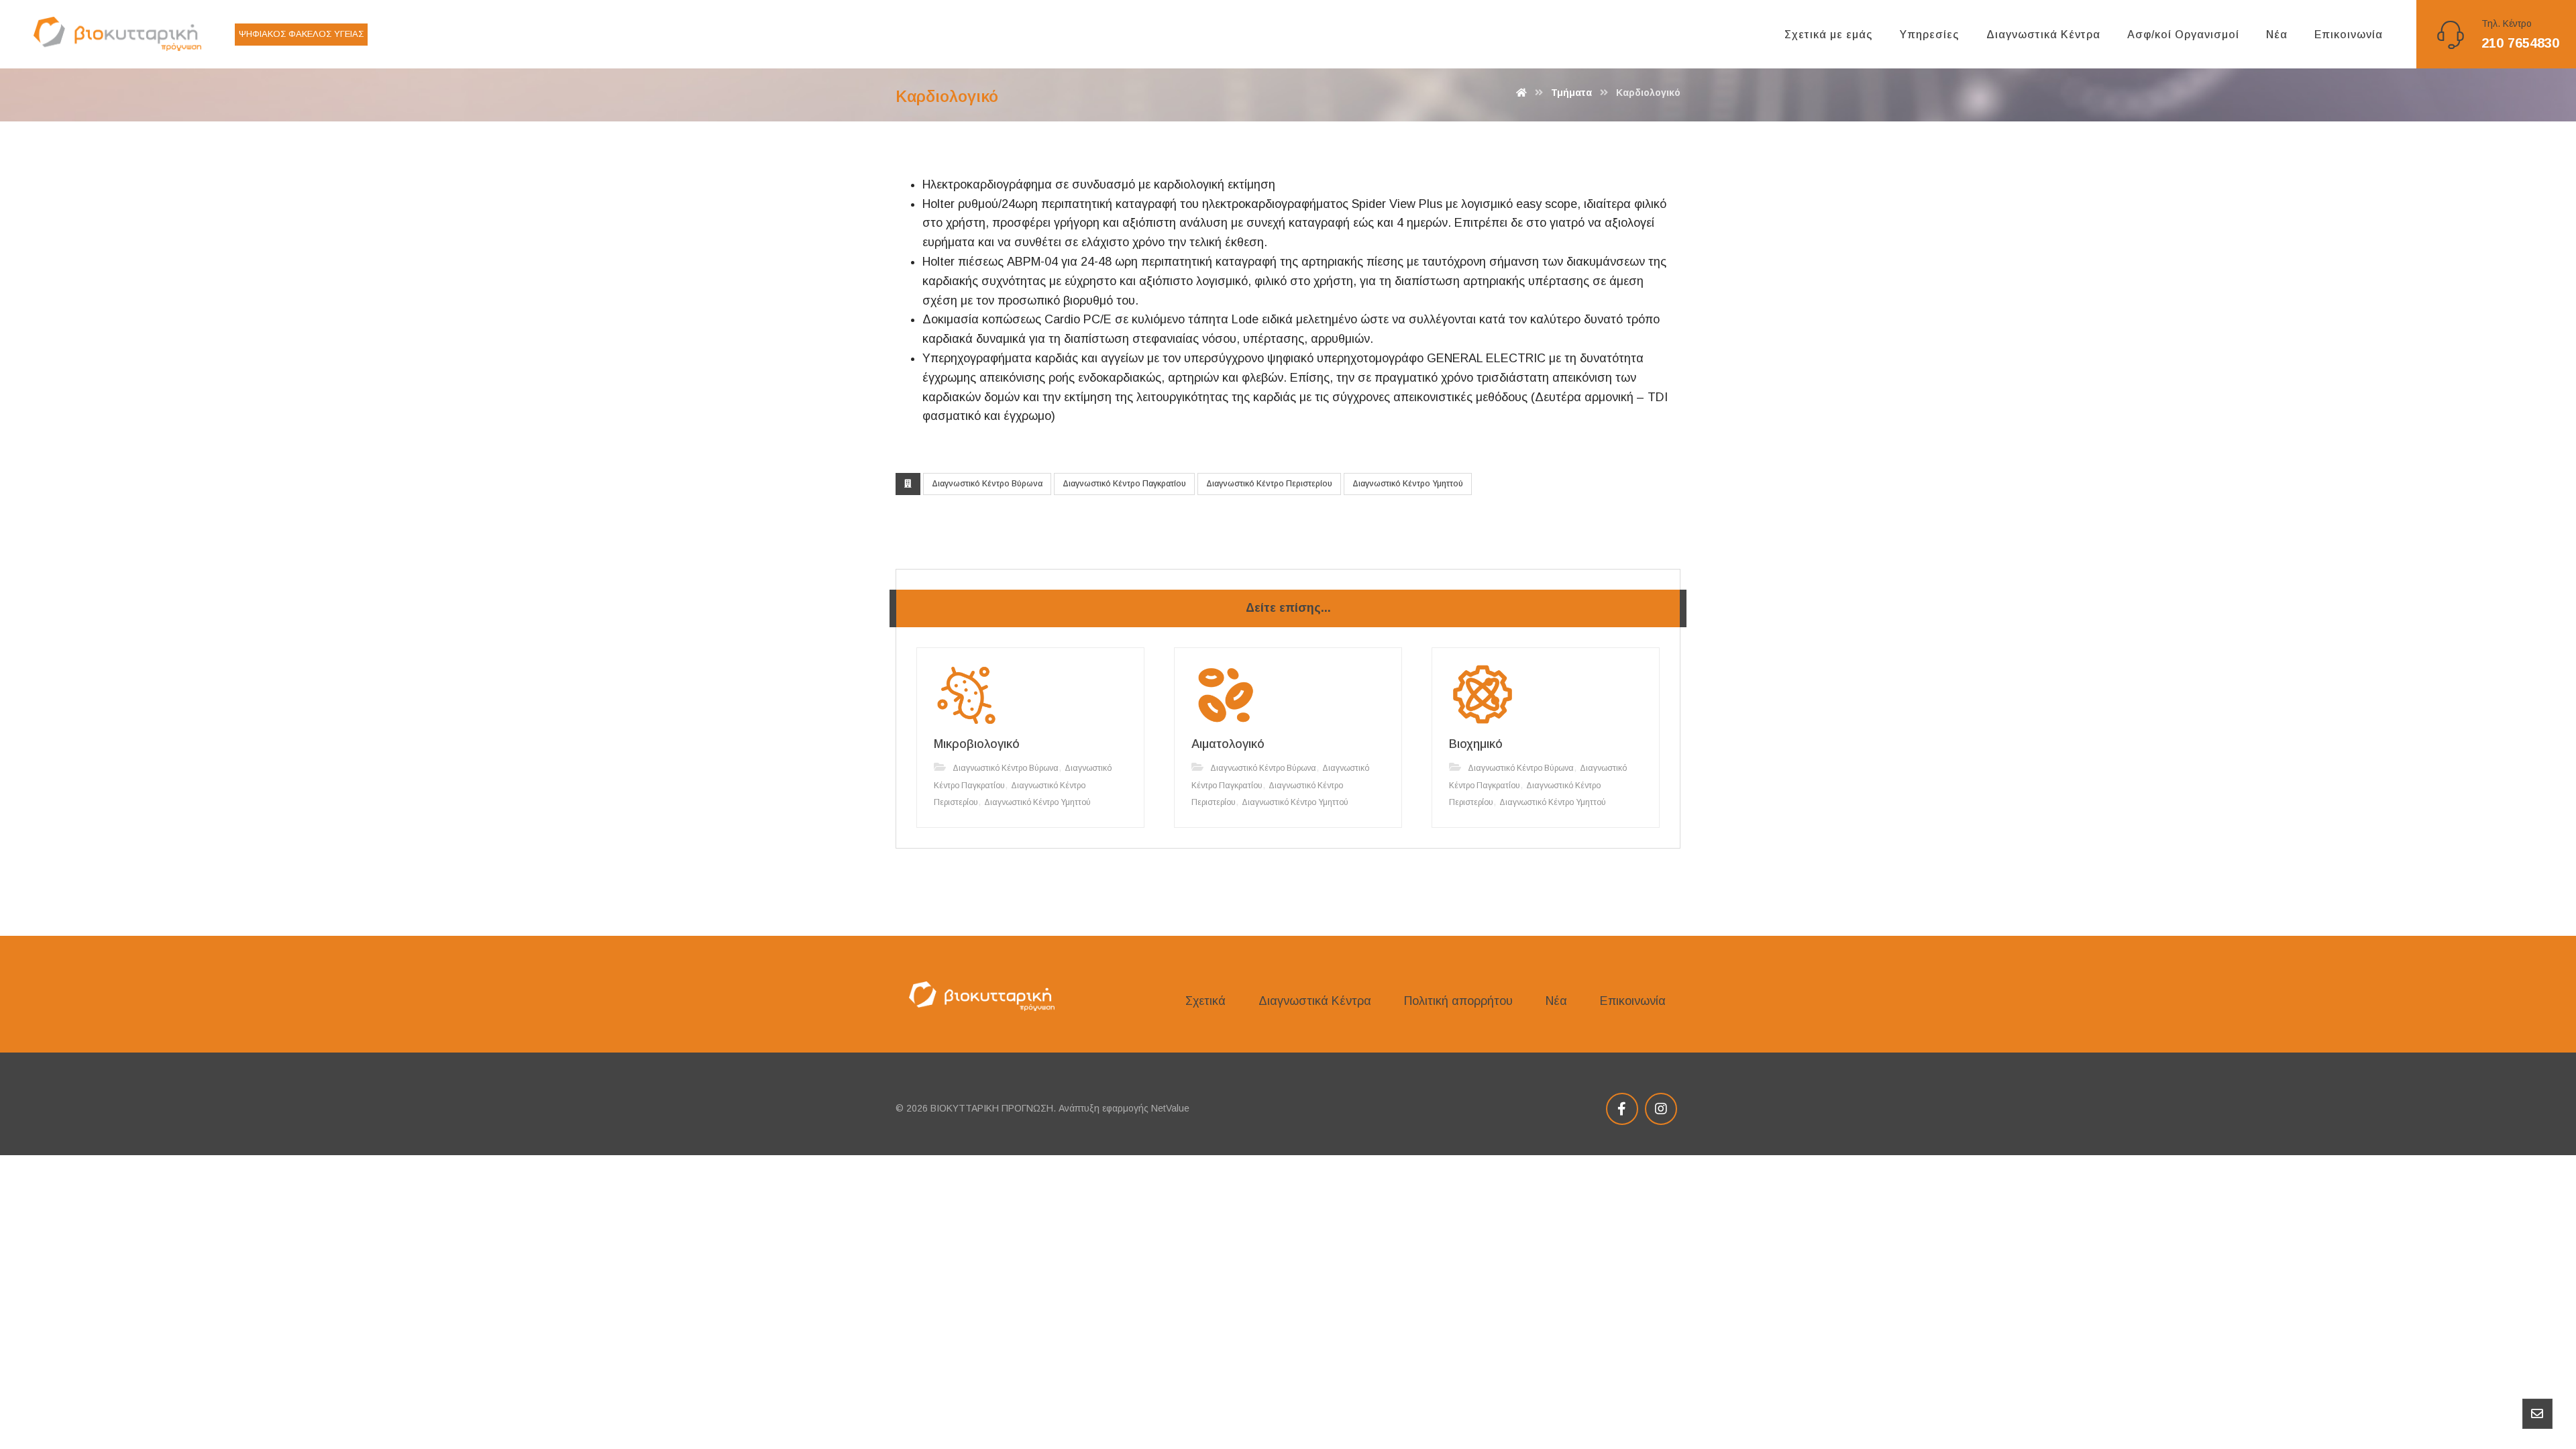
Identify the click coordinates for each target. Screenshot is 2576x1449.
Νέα (1556, 1001)
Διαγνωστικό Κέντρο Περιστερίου (1269, 484)
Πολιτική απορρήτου (1458, 1001)
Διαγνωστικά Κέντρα (1315, 1001)
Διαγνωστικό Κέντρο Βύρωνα (987, 484)
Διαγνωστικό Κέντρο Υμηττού (1408, 484)
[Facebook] (1622, 1109)
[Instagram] (1661, 1109)
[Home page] (1521, 93)
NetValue (1170, 1108)
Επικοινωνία (1633, 1001)
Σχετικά (1205, 1001)
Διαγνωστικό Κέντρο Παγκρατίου (1124, 484)
